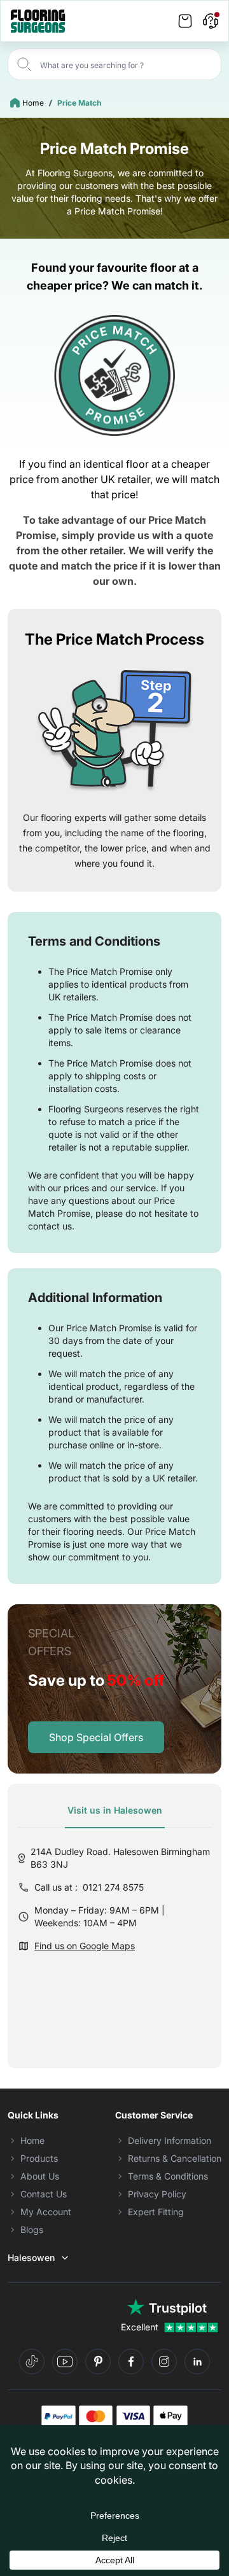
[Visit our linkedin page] (197, 2362)
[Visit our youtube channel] (65, 2362)
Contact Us (44, 2194)
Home (33, 103)
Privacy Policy (157, 2194)
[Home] (38, 21)
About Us (40, 2176)
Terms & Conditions (168, 2176)
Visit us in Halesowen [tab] (115, 1810)
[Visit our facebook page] (131, 2362)
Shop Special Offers (96, 1737)
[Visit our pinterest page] (98, 2362)
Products (39, 2158)
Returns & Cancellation (175, 2158)
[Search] (24, 64)
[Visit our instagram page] (164, 2362)
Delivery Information (170, 2140)
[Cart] (185, 21)
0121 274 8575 (113, 1887)
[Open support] (211, 21)
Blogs (32, 2229)
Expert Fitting (156, 2212)
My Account (46, 2212)
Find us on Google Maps (85, 1946)
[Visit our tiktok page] (32, 2362)
